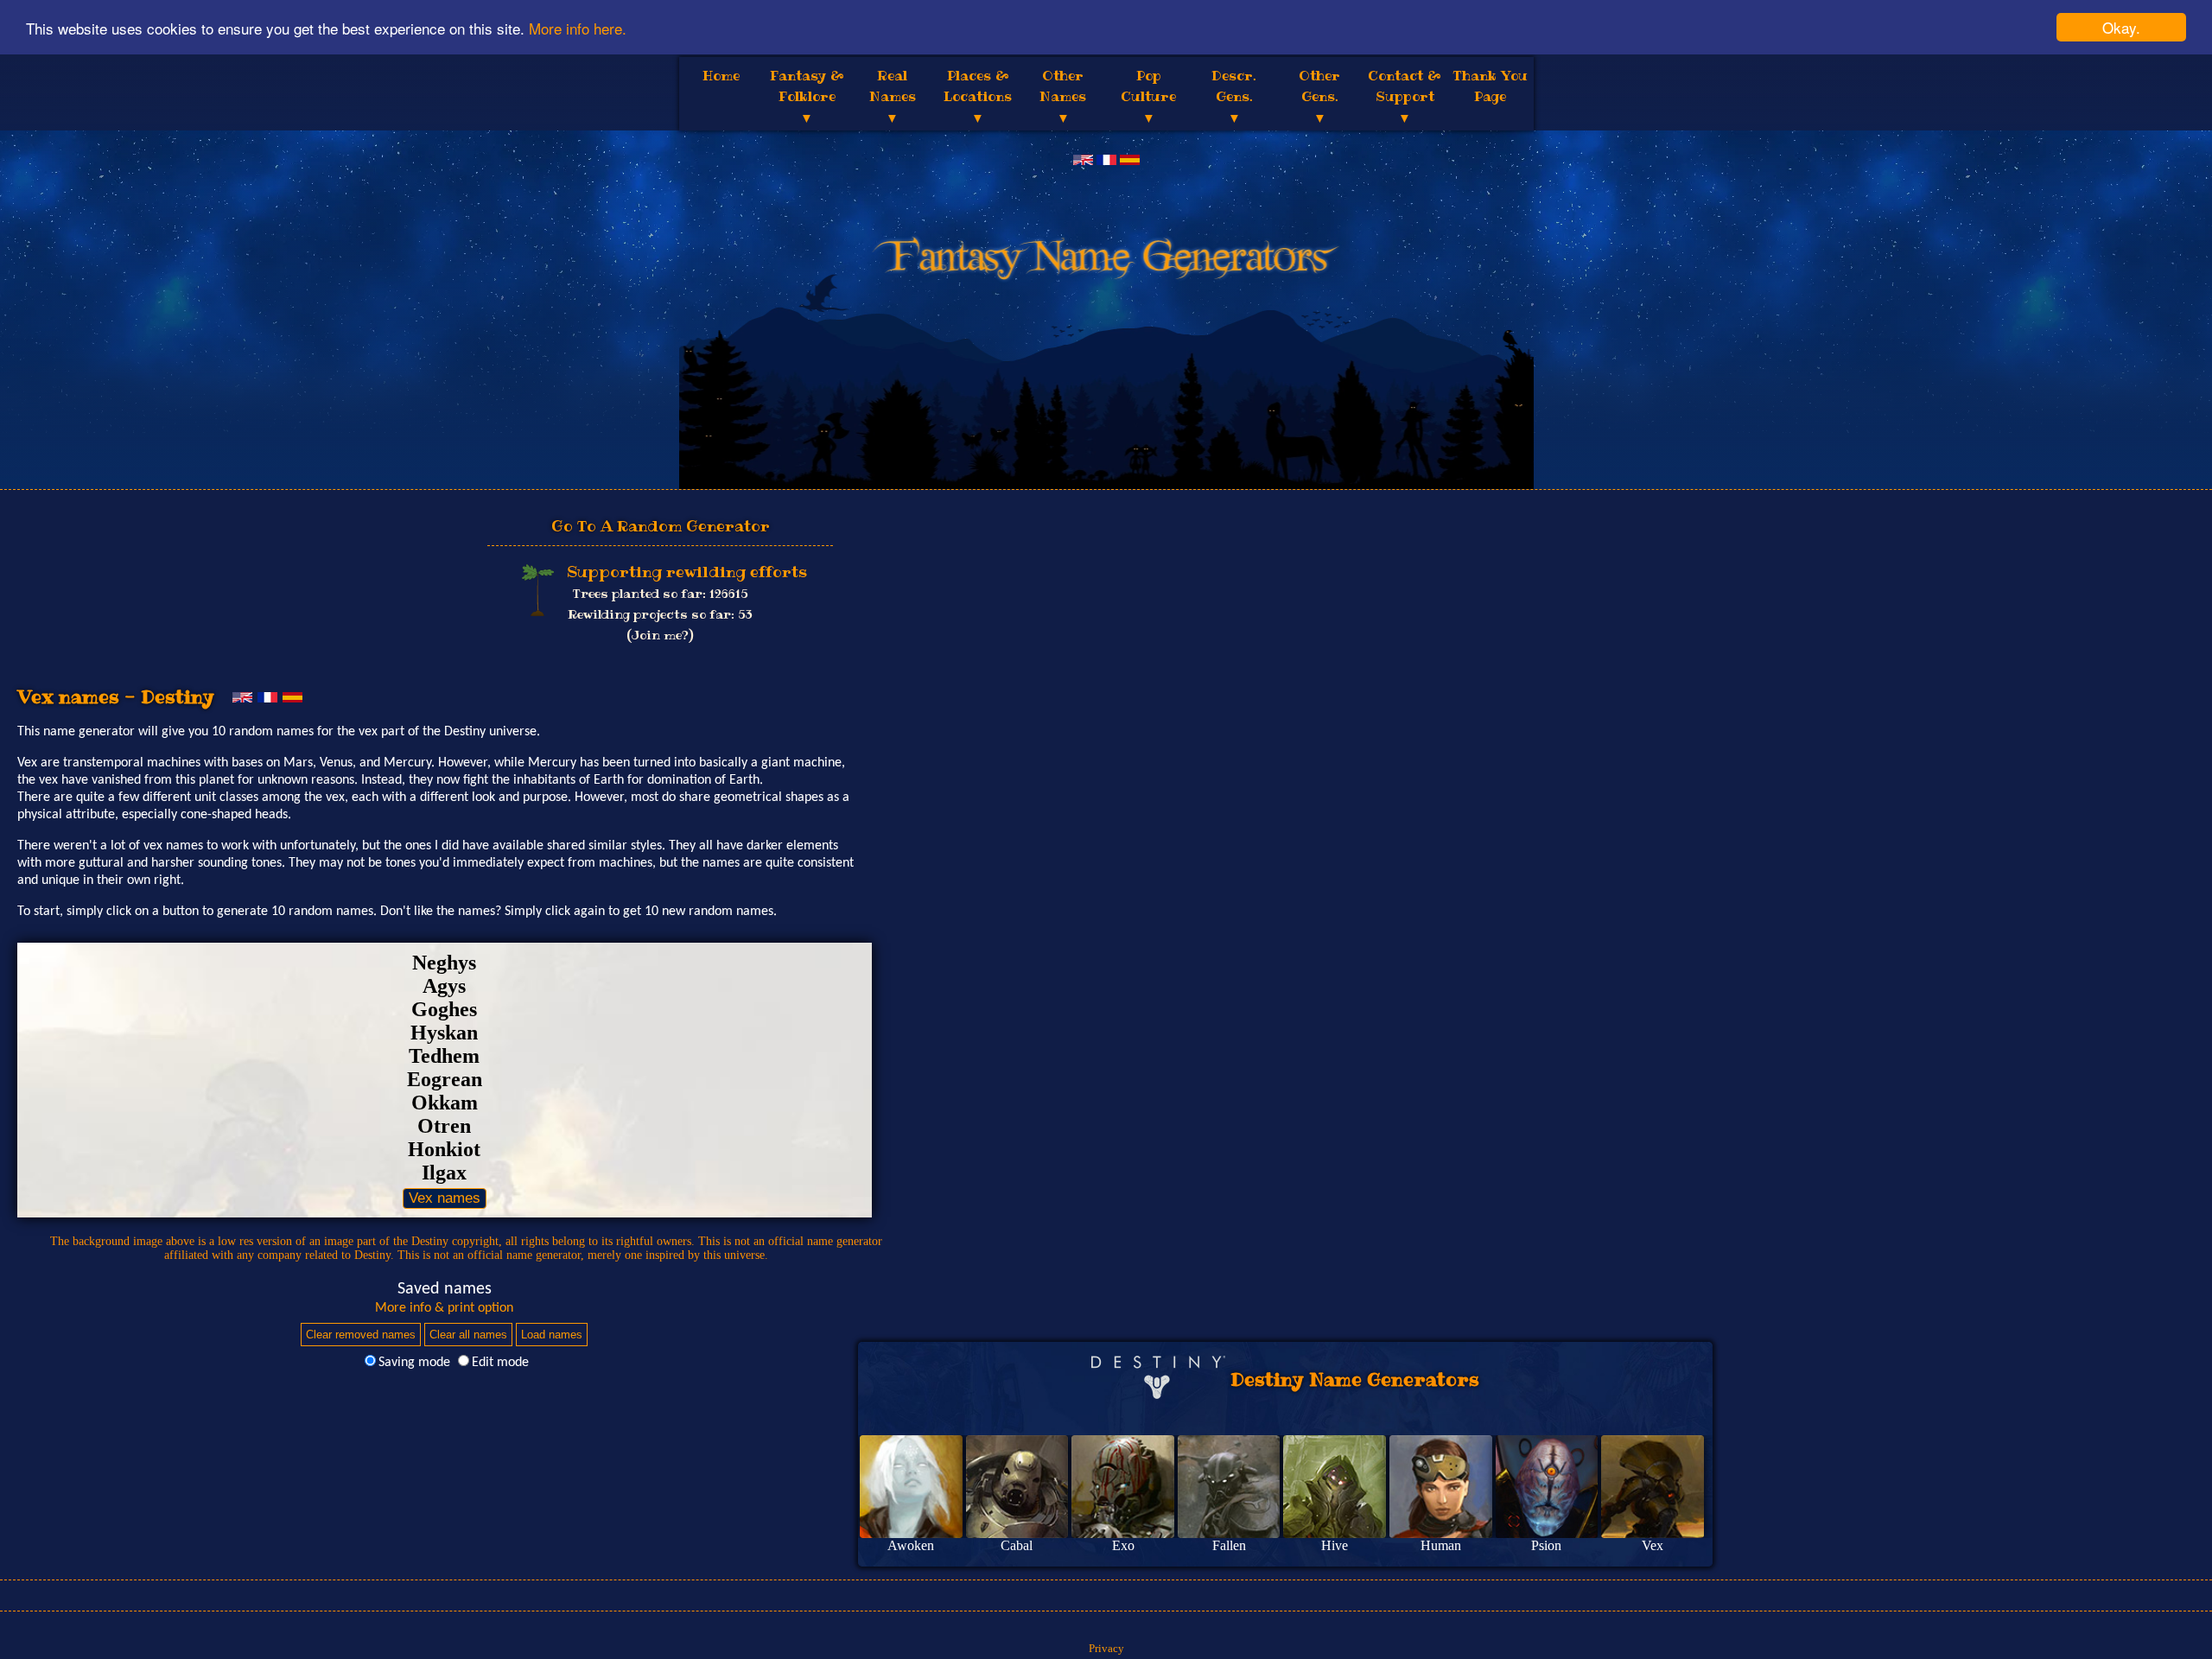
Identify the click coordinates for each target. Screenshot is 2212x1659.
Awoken (911, 1545)
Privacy (1106, 1648)
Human (1441, 1545)
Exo (1123, 1545)
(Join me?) (660, 635)
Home (721, 76)
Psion (1546, 1545)
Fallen (1229, 1545)
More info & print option (444, 1308)
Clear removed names (361, 1335)
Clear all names (468, 1335)
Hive (1335, 1545)
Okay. (2121, 27)
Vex (1653, 1545)
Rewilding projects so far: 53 (660, 614)
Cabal (1017, 1545)
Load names (552, 1335)
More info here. (578, 28)
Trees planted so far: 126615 (661, 594)
